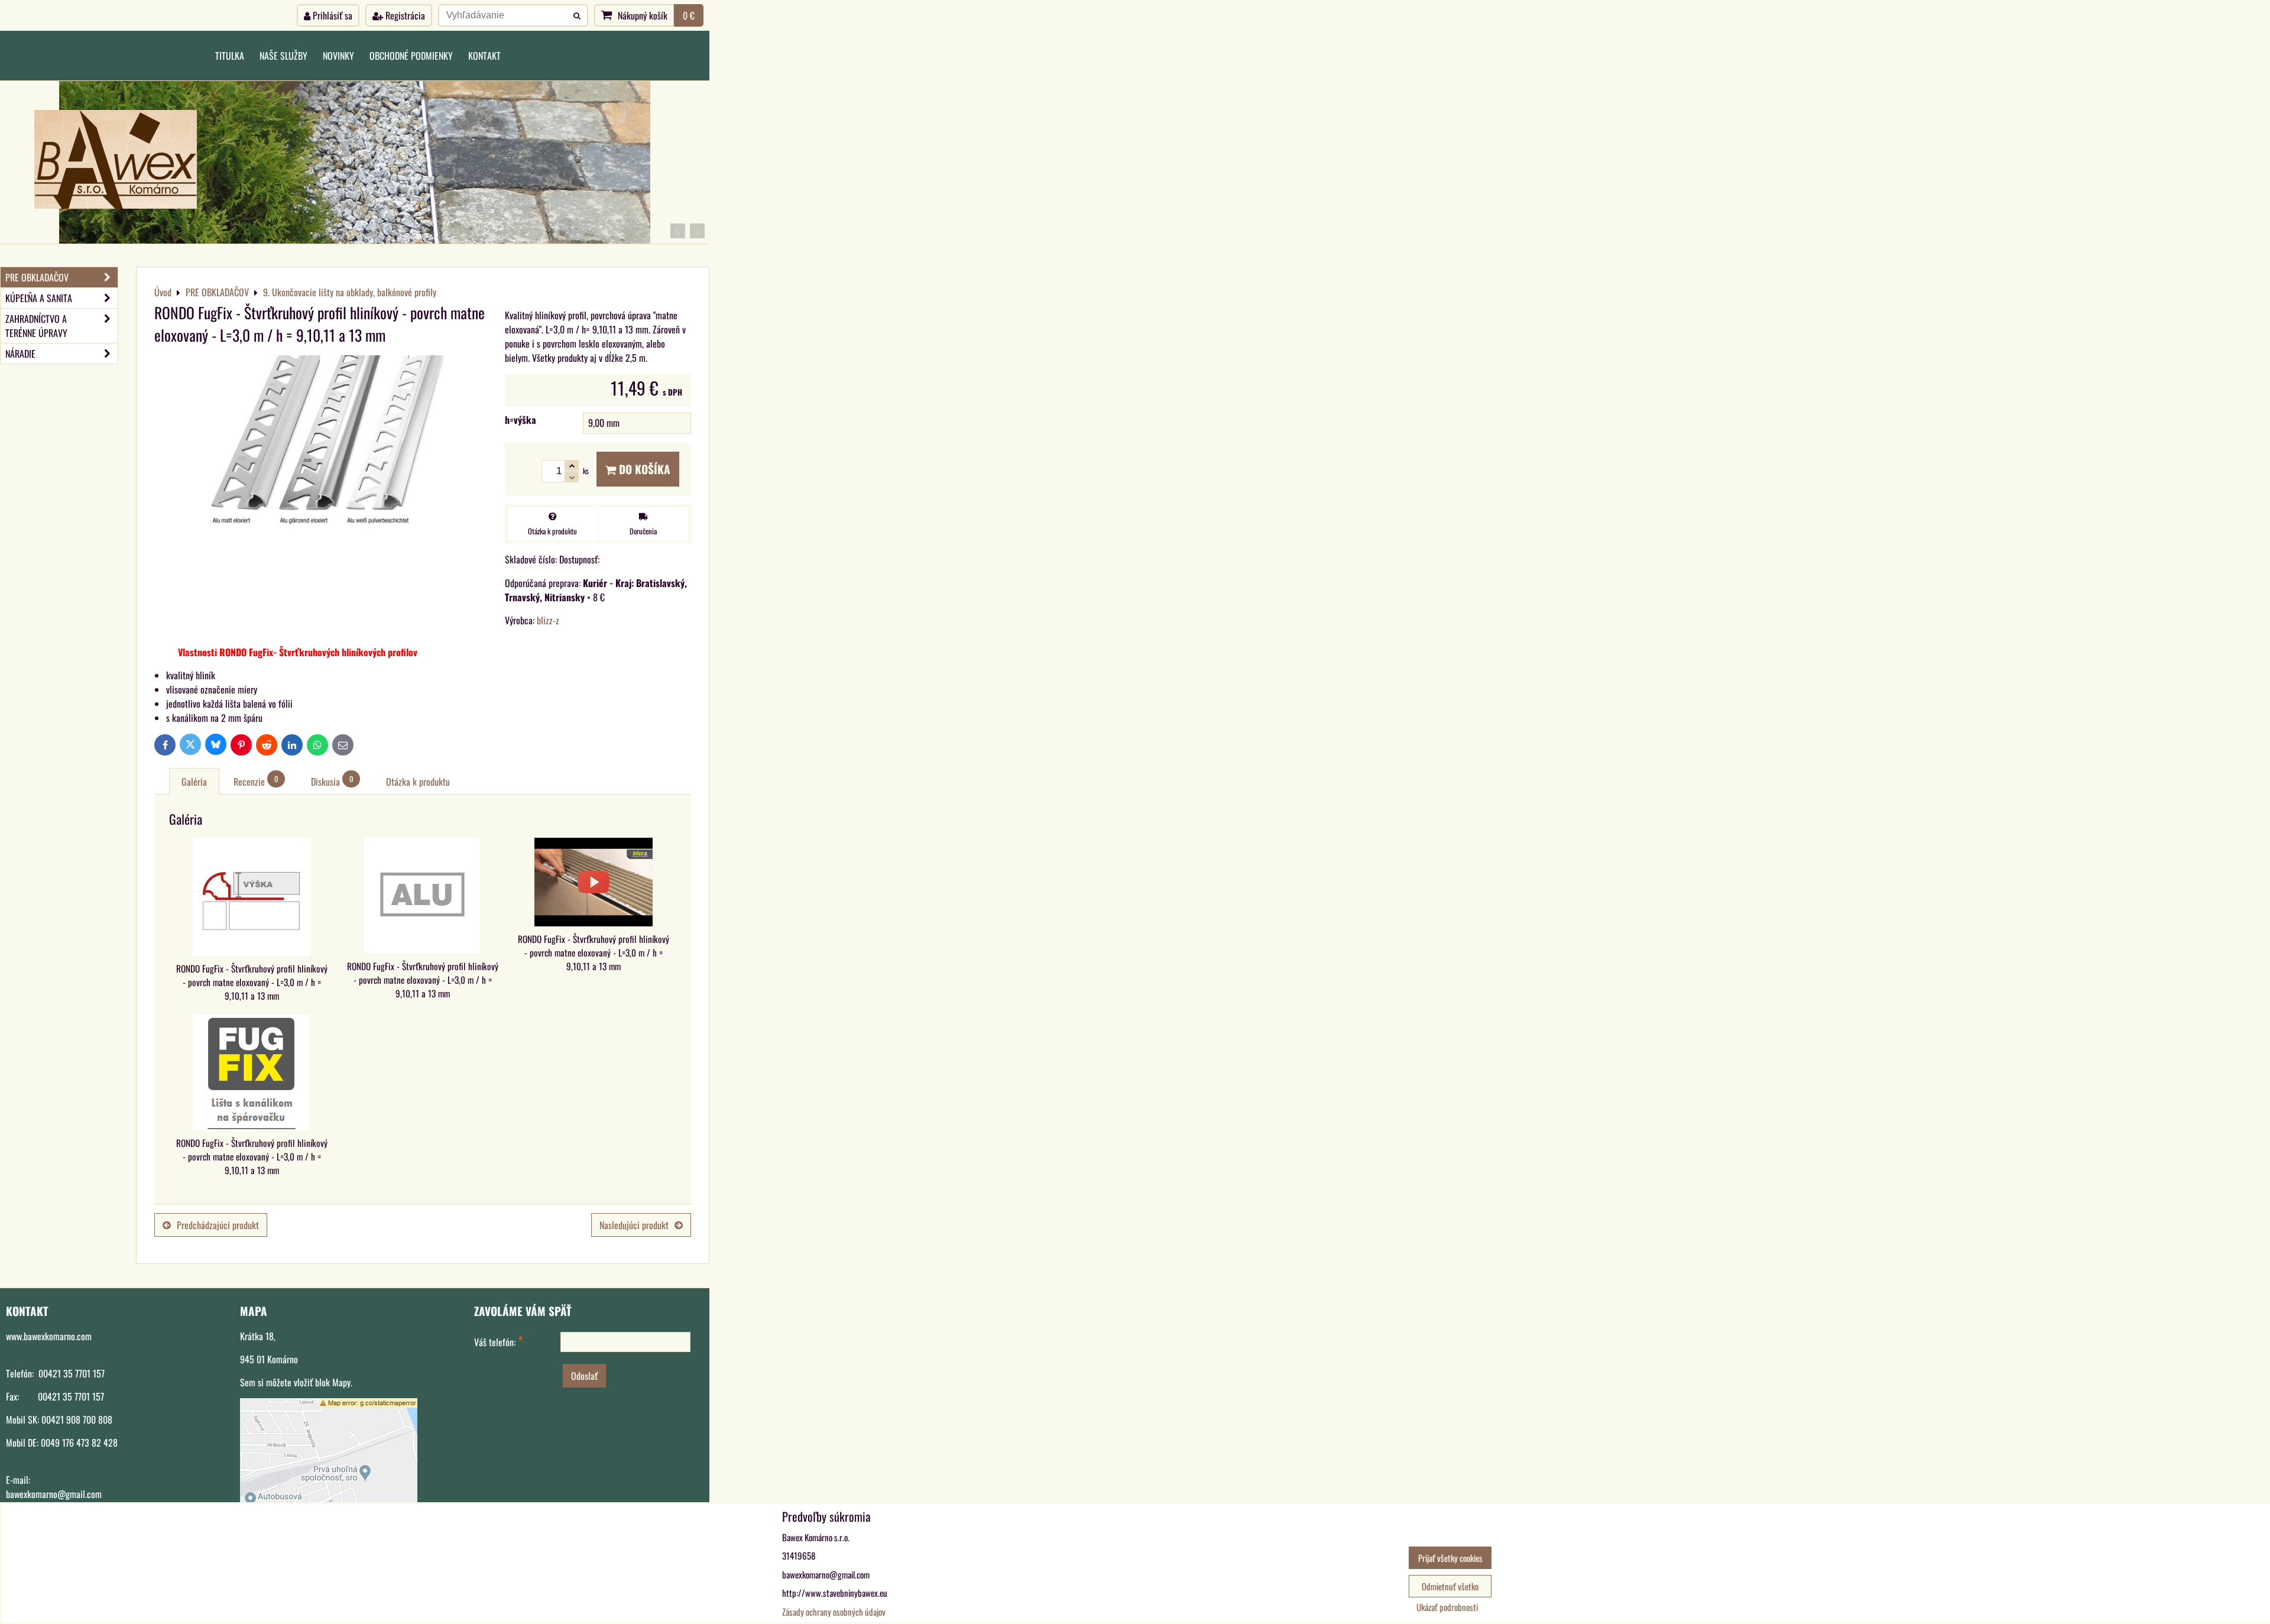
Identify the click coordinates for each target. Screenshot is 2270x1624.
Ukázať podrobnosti (1447, 1607)
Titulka (230, 56)
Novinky (338, 56)
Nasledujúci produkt (634, 1225)
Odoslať (584, 1376)
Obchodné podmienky (411, 56)
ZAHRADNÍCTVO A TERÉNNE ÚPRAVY (36, 326)
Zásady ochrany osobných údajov (834, 1612)
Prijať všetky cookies (1450, 1558)
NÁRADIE (20, 354)
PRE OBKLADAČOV (37, 277)
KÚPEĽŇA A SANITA (39, 298)
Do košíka (643, 469)
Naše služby (283, 56)
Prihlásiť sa (331, 15)
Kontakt (484, 56)
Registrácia (404, 15)
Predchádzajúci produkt (218, 1225)
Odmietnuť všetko (1450, 1586)
